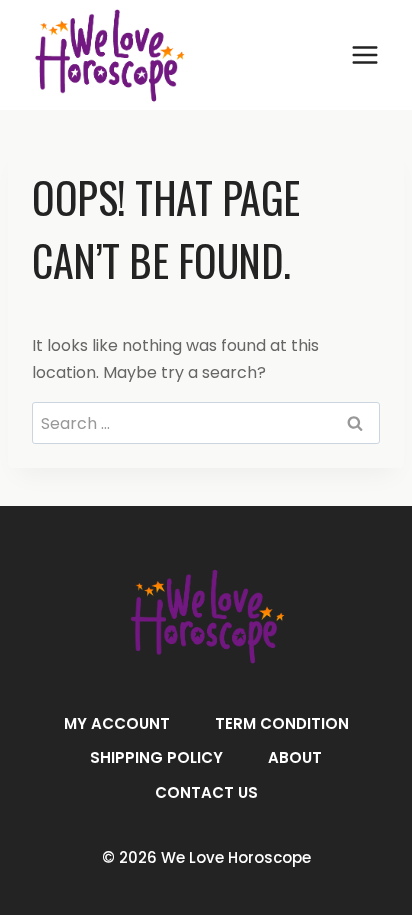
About (295, 757)
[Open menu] (364, 54)
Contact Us (206, 792)
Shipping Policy (156, 757)
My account (117, 723)
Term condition (282, 723)
